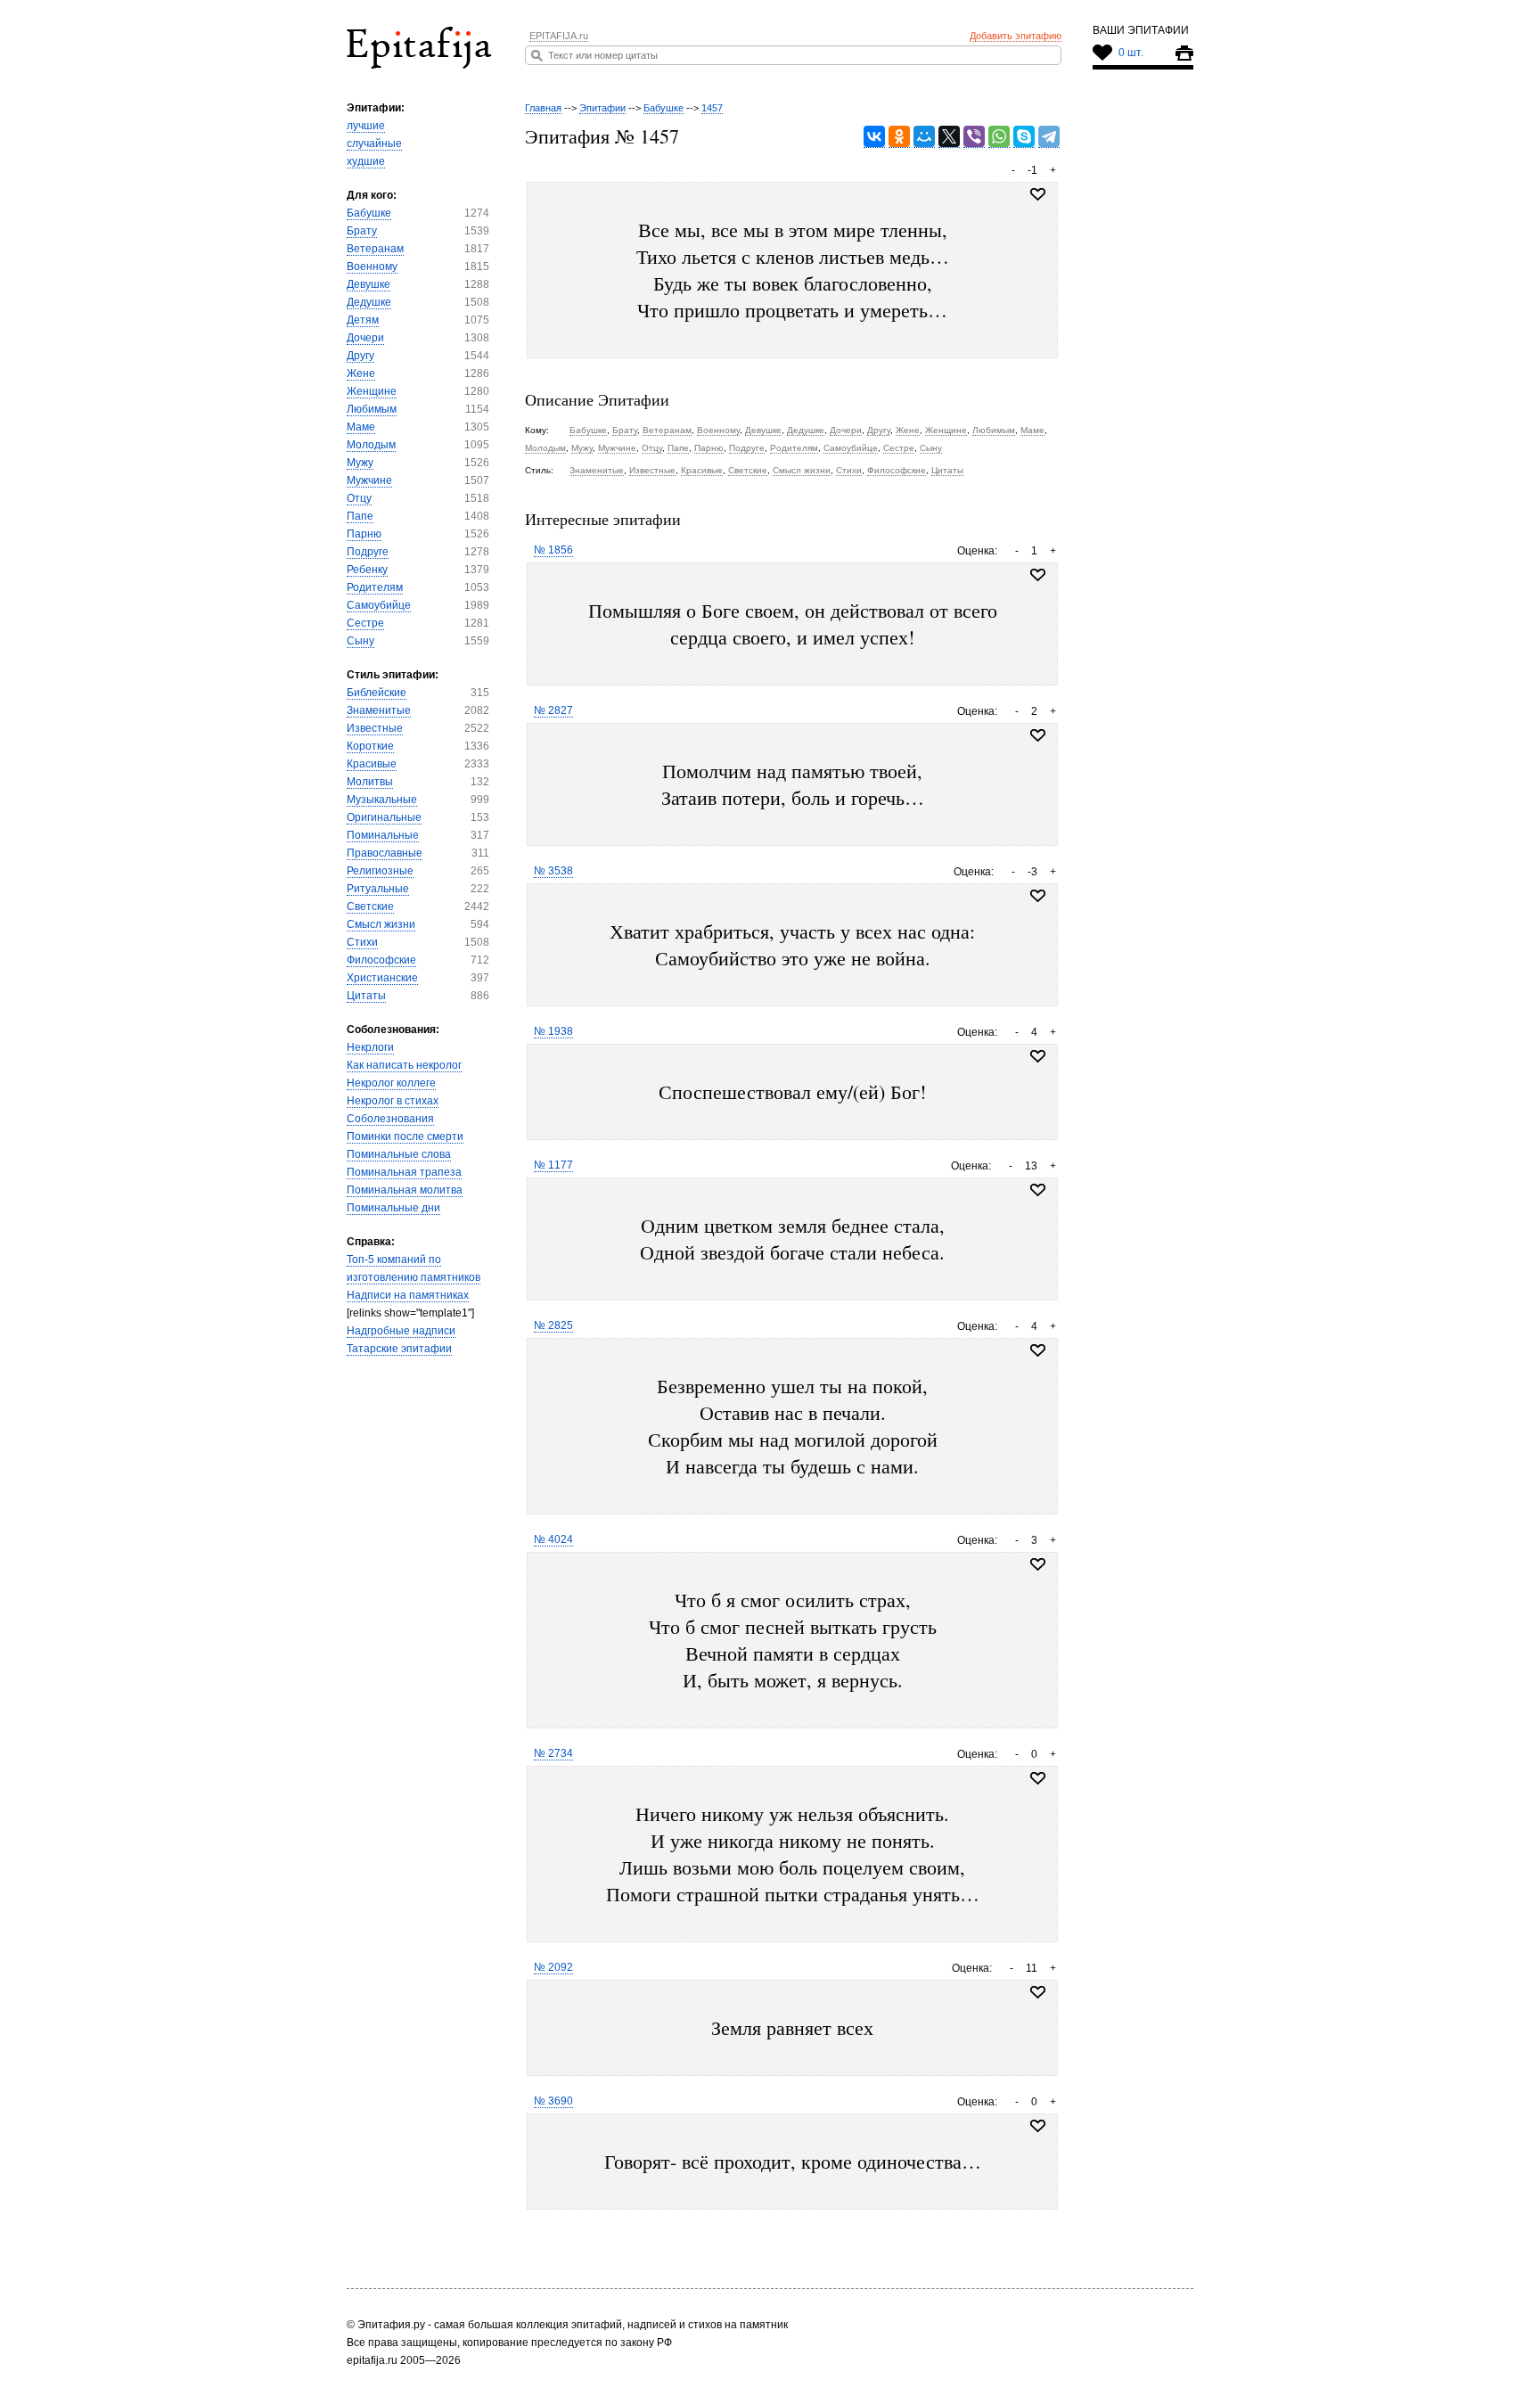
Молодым (371, 445)
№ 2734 (553, 1753)
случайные (374, 144)
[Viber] (974, 137)
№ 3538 (553, 871)
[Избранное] (1038, 575)
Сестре (365, 623)
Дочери (365, 338)
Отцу (359, 498)
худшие (366, 161)
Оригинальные (384, 817)
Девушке (369, 284)
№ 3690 (553, 2101)
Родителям (375, 587)
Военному (372, 267)
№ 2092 (553, 1967)
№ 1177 (553, 1165)
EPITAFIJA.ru (559, 36)
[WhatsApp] (999, 137)
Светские (370, 907)
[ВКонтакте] (874, 137)
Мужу (360, 463)
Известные (375, 728)
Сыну (360, 641)
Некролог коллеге (391, 1083)
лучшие (366, 126)
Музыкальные (382, 800)
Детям (363, 320)
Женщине (372, 391)
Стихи (362, 942)
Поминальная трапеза (404, 1172)
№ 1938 (553, 1031)
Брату (362, 231)
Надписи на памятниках (408, 1295)
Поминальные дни (393, 1208)
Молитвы (370, 782)
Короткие (370, 746)
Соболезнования (390, 1119)
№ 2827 (553, 710)
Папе (360, 516)
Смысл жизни (381, 924)
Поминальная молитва (405, 1190)
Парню (364, 534)
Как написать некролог (404, 1065)
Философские (381, 960)
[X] (949, 137)
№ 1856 (553, 550)
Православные (385, 853)
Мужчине (369, 480)
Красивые (372, 764)
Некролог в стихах (393, 1101)
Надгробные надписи (401, 1331)
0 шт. (1131, 53)
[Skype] (1024, 137)
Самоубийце (379, 605)
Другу (360, 356)
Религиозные (380, 871)
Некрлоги (370, 1047)
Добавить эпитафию (1016, 36)
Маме (361, 427)
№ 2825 (553, 1325)
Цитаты (366, 996)
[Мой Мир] (924, 137)
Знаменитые (379, 710)
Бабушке (369, 213)
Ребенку (367, 570)
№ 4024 (553, 1539)
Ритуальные (378, 889)
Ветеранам (375, 249)
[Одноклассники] (899, 137)
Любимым (372, 409)
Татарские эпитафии (399, 1349)
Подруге (368, 552)
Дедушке (369, 302)
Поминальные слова (399, 1154)
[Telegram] (1049, 137)
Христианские (382, 978)
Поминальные (383, 835)
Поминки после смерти (405, 1136)
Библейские (377, 693)
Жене (361, 373)
